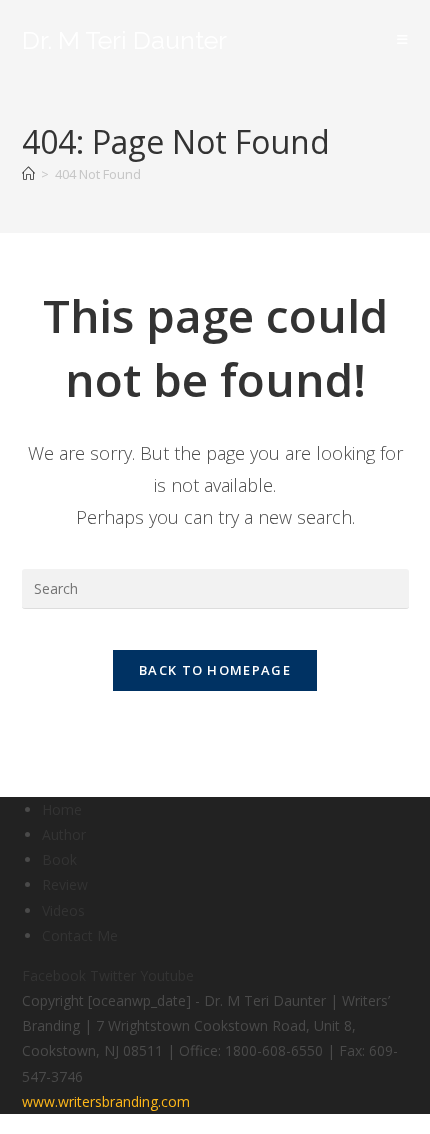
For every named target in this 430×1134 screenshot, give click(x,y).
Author (64, 834)
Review (65, 884)
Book (59, 859)
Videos (63, 910)
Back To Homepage (215, 670)
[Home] (28, 174)
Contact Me (80, 935)
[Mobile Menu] (403, 39)
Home (62, 809)
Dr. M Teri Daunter (124, 40)
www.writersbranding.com (106, 1101)
